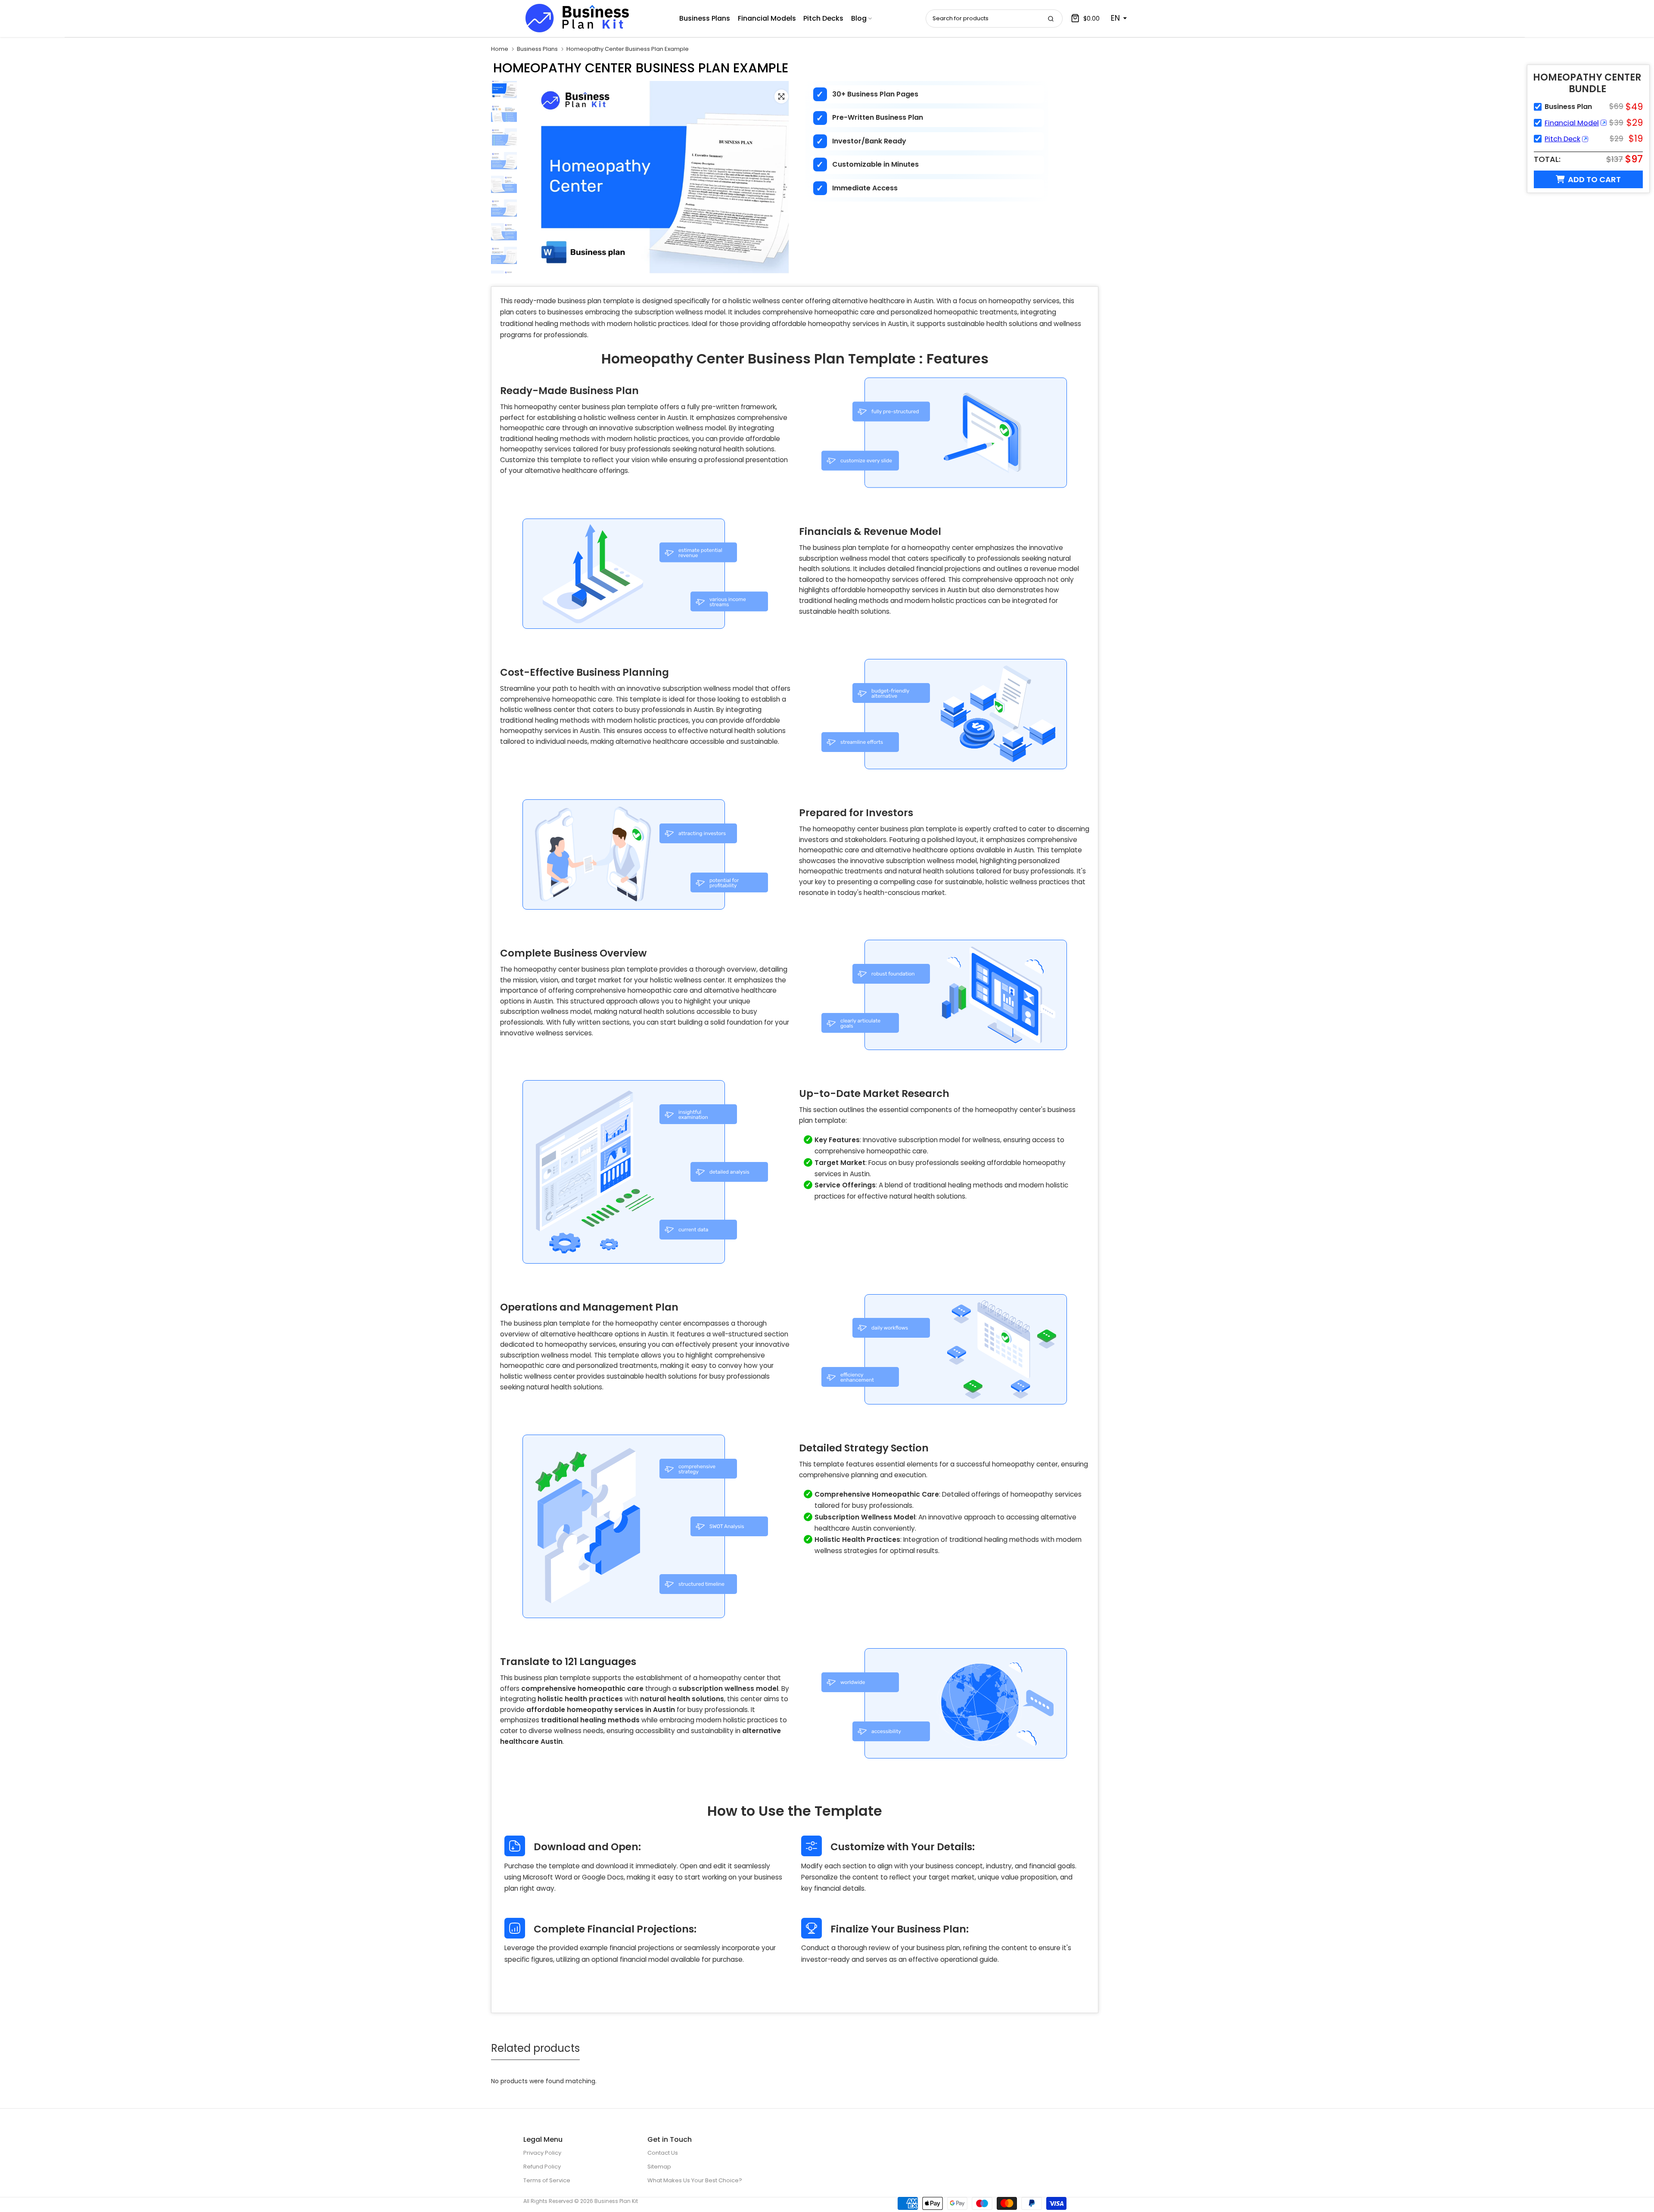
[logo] (577, 18)
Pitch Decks (823, 18)
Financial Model (1572, 123)
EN (1115, 18)
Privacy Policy (542, 2153)
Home (500, 49)
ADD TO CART (1594, 179)
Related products (535, 2048)
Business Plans (705, 18)
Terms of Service (547, 2180)
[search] (1051, 19)
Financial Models (767, 18)
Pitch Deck (1562, 139)
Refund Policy (542, 2167)
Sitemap (659, 2167)
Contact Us (663, 2153)
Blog (859, 18)
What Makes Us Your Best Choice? (695, 2180)
